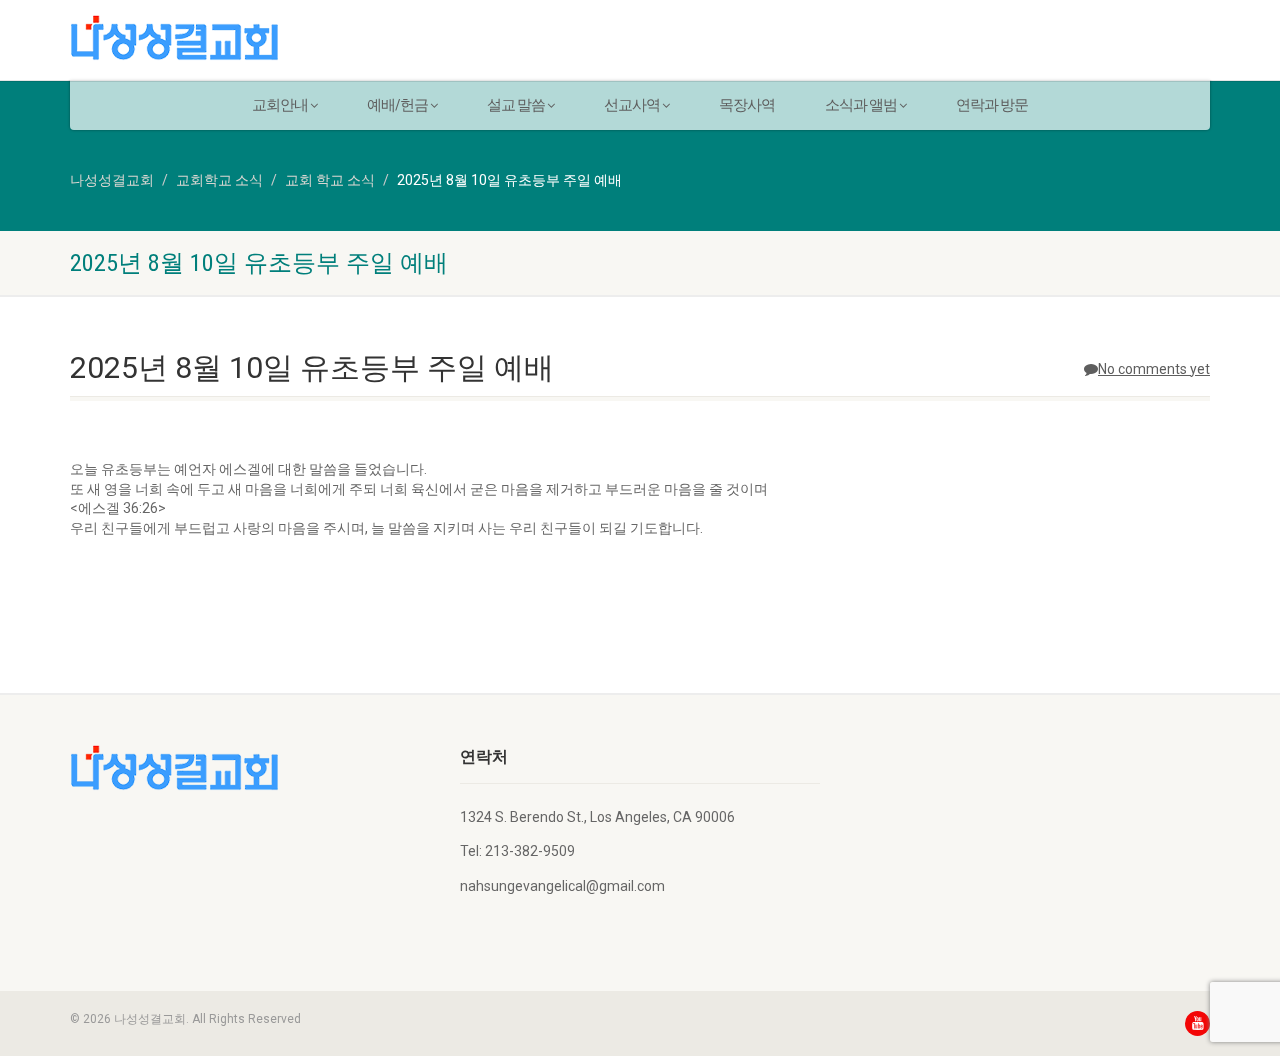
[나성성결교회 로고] (250, 38)
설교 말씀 (516, 105)
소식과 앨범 (861, 105)
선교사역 (632, 105)
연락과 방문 (992, 105)
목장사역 (747, 105)
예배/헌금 (397, 105)
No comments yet (1154, 369)
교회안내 (280, 105)
